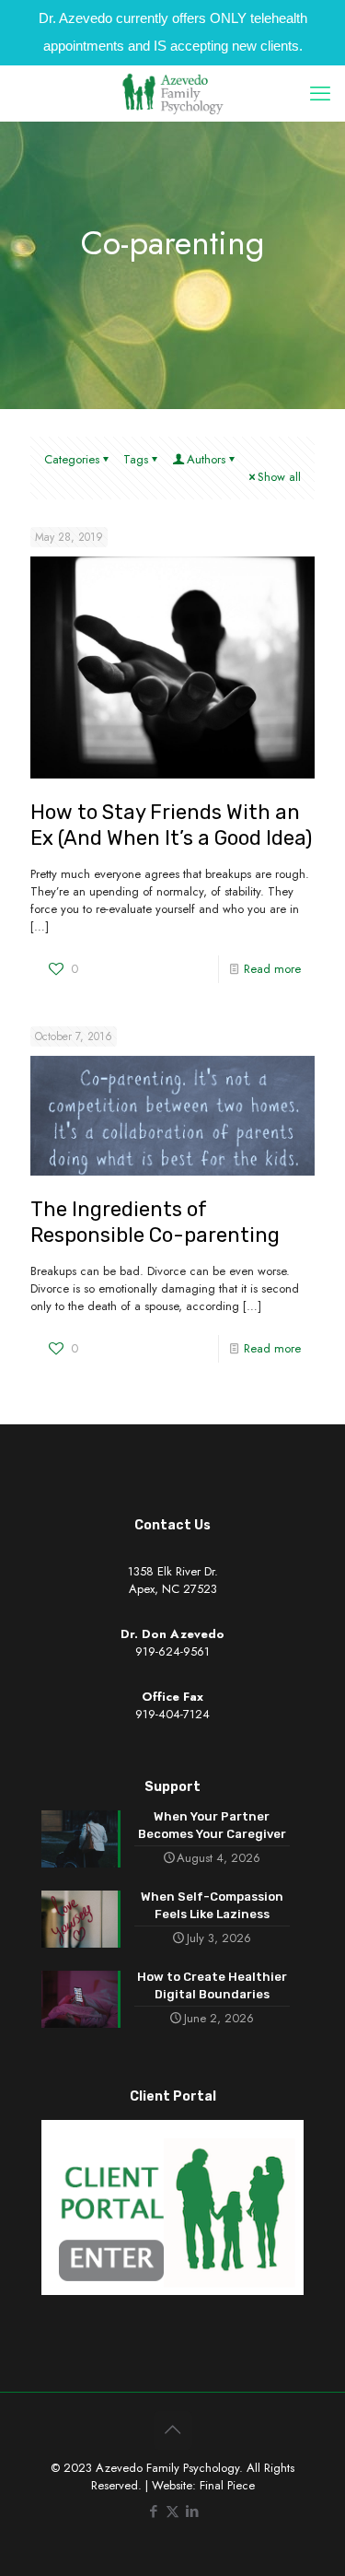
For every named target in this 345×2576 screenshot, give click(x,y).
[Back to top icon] (173, 2430)
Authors (206, 459)
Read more (272, 969)
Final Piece (227, 2485)
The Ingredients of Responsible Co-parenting (155, 1222)
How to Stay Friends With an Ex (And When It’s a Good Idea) (171, 825)
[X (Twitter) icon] (172, 2512)
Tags (136, 459)
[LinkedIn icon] (192, 2512)
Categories (72, 459)
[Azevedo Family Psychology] (172, 93)
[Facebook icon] (153, 2512)
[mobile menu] (320, 93)
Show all (279, 477)
